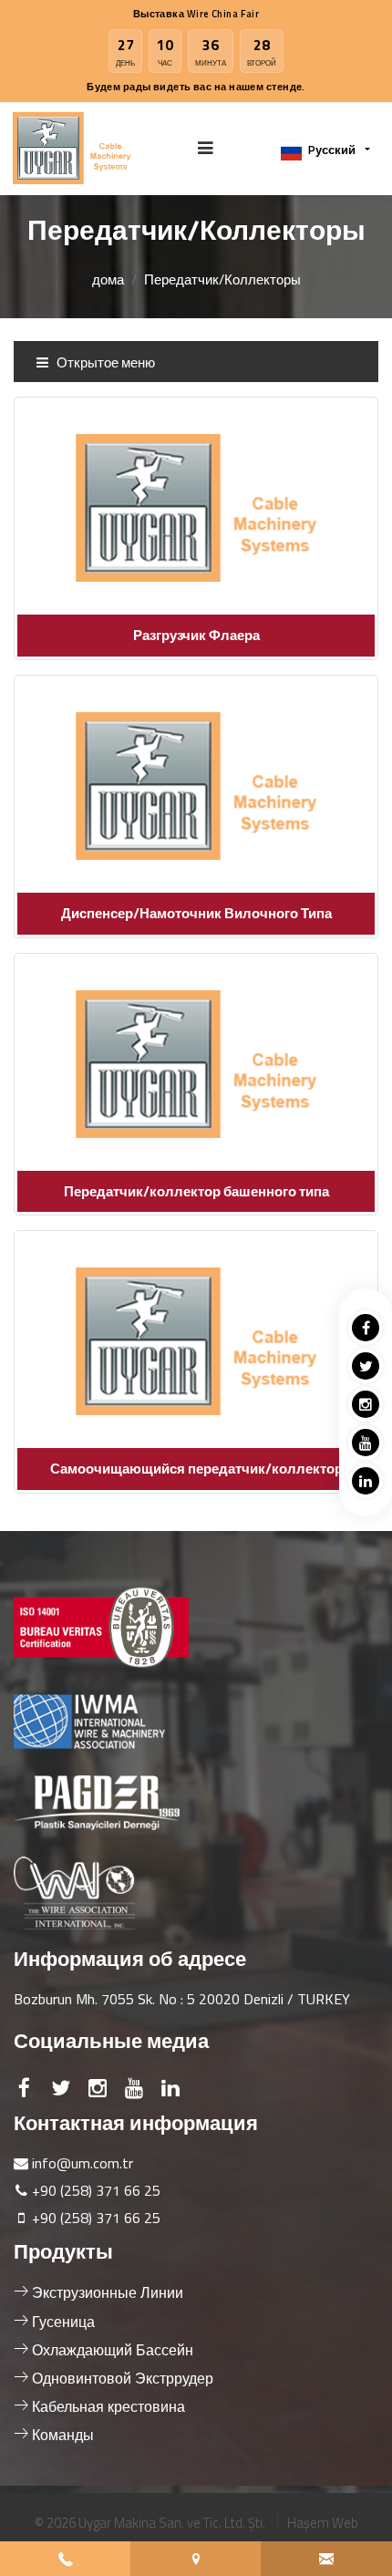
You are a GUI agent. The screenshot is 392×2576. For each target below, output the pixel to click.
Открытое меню (104, 362)
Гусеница (62, 2322)
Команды (61, 2435)
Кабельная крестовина (107, 2406)
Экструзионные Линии (106, 2292)
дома (108, 279)
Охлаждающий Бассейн (111, 2350)
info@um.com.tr (83, 2163)
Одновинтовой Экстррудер (121, 2378)
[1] (206, 148)
